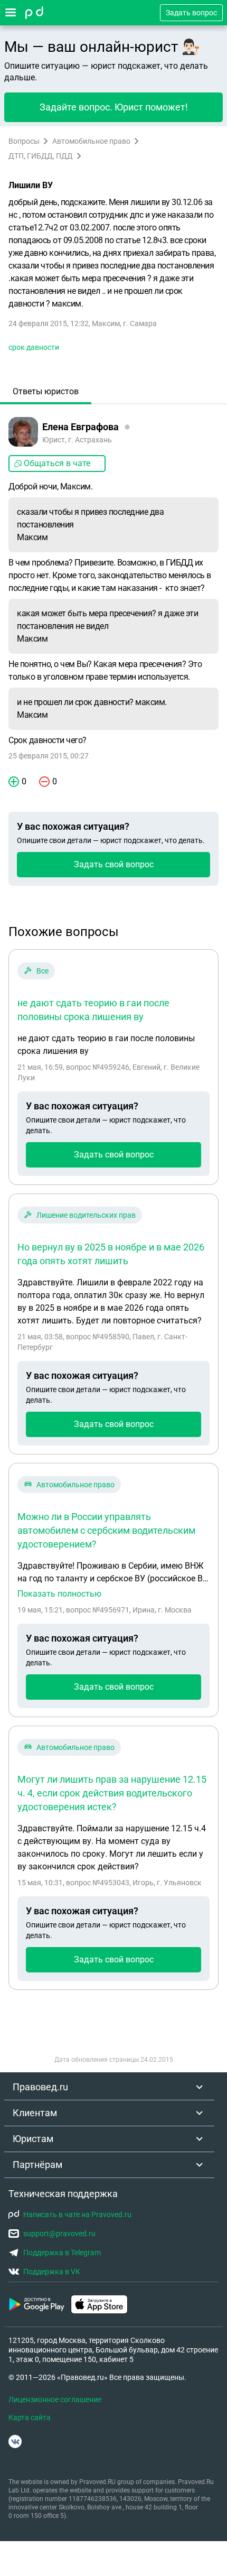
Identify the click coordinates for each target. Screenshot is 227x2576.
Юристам (33, 2139)
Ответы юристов (46, 391)
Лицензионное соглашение (55, 2399)
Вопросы (24, 141)
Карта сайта (30, 2417)
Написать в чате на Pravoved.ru (77, 2214)
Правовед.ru (40, 2087)
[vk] (15, 2441)
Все (42, 971)
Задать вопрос (191, 13)
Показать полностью (59, 1594)
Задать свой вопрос (114, 864)
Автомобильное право (91, 141)
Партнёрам (37, 2165)
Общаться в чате (57, 463)
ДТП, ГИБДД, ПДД (41, 156)
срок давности (34, 347)
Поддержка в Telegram (62, 2253)
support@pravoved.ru (59, 2234)
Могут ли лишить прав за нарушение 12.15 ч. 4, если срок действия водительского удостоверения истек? (112, 1793)
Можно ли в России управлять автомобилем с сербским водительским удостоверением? (106, 1530)
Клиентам (35, 2113)
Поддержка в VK (52, 2272)
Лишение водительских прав (86, 1215)
